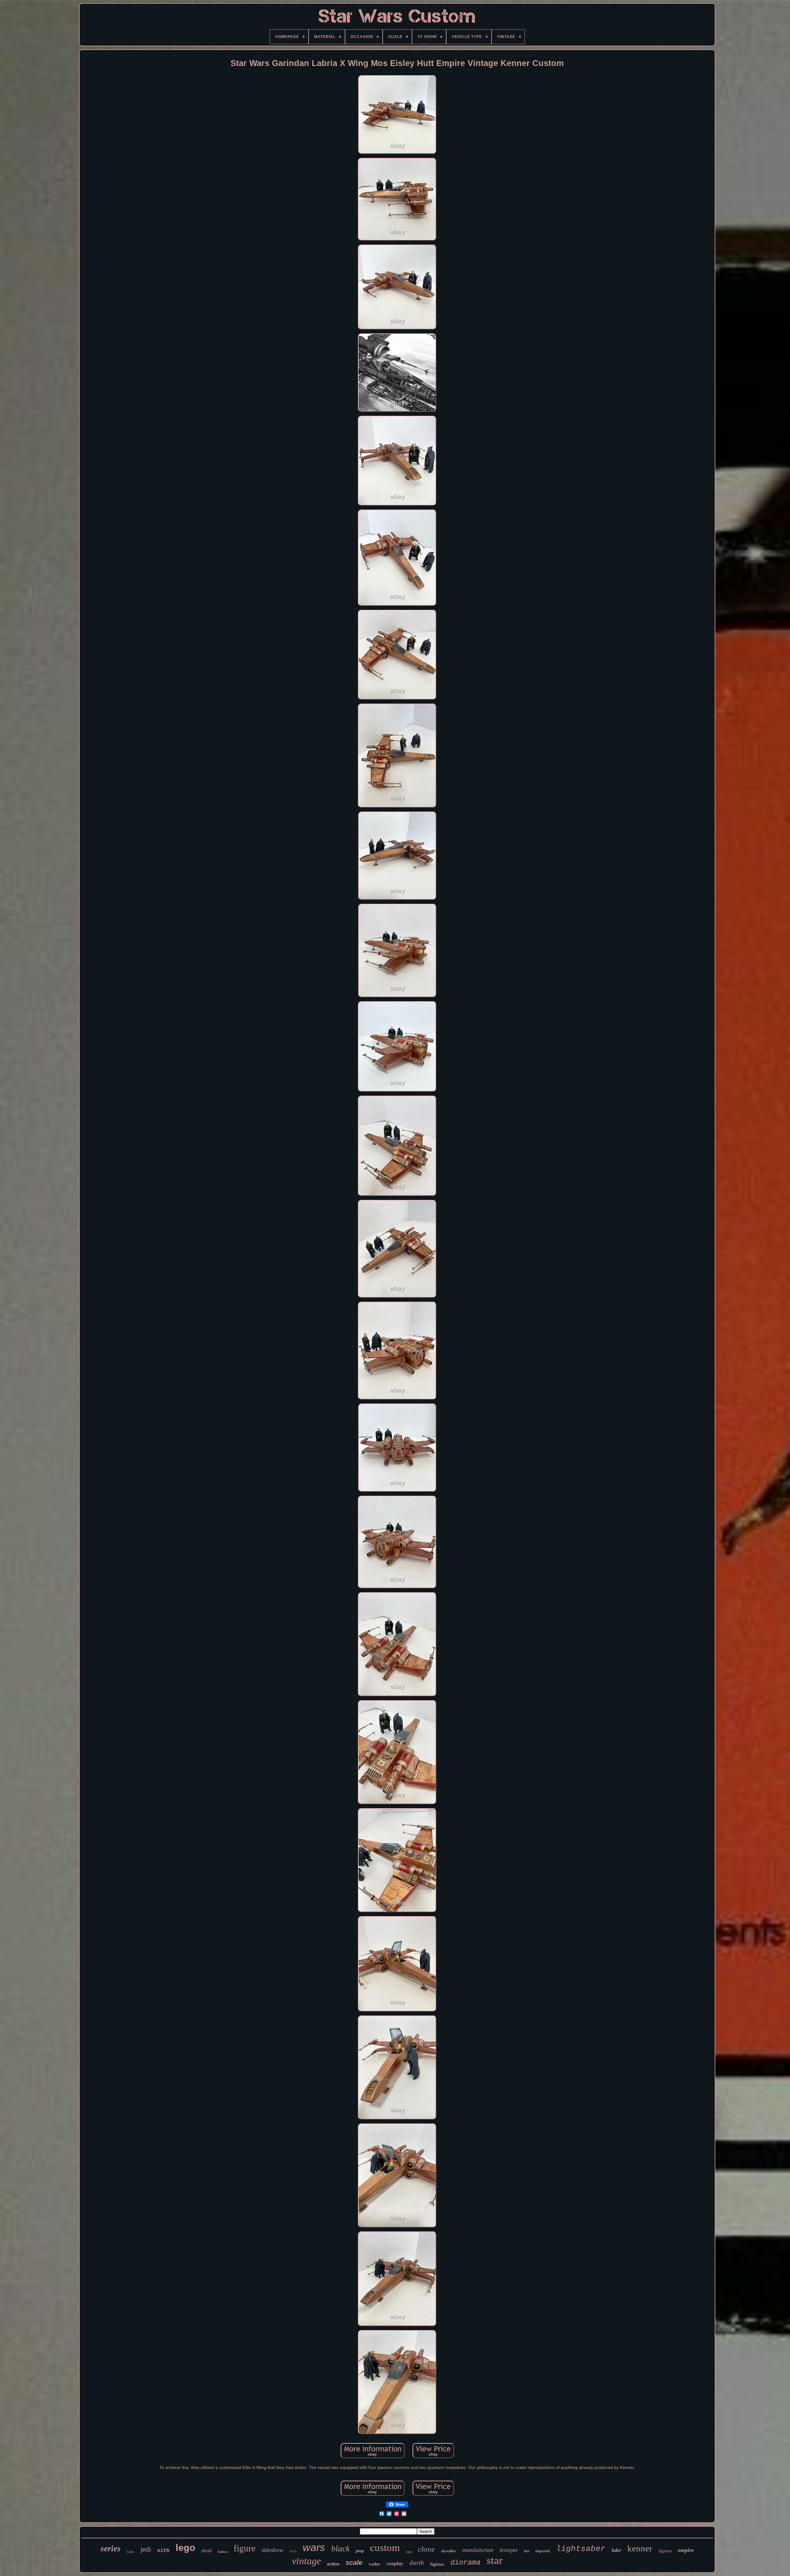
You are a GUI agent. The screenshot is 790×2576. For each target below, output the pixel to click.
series (111, 2549)
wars (314, 2547)
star (495, 2560)
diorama (465, 2563)
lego (185, 2548)
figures (665, 2551)
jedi (146, 2549)
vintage (306, 2561)
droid (207, 2551)
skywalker (449, 2551)
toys (293, 2551)
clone (426, 2549)
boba (131, 2552)
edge (409, 2552)
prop (360, 2551)
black (340, 2548)
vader (374, 2564)
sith (163, 2551)
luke (616, 2550)
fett (527, 2551)
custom (385, 2548)
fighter (437, 2564)
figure (245, 2548)
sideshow (273, 2550)
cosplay (395, 2563)
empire (686, 2550)
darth (417, 2563)
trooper (509, 2550)
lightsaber (581, 2549)
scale (354, 2563)
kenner (640, 2548)
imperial (543, 2551)
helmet (223, 2552)
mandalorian (478, 2550)
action (333, 2564)
